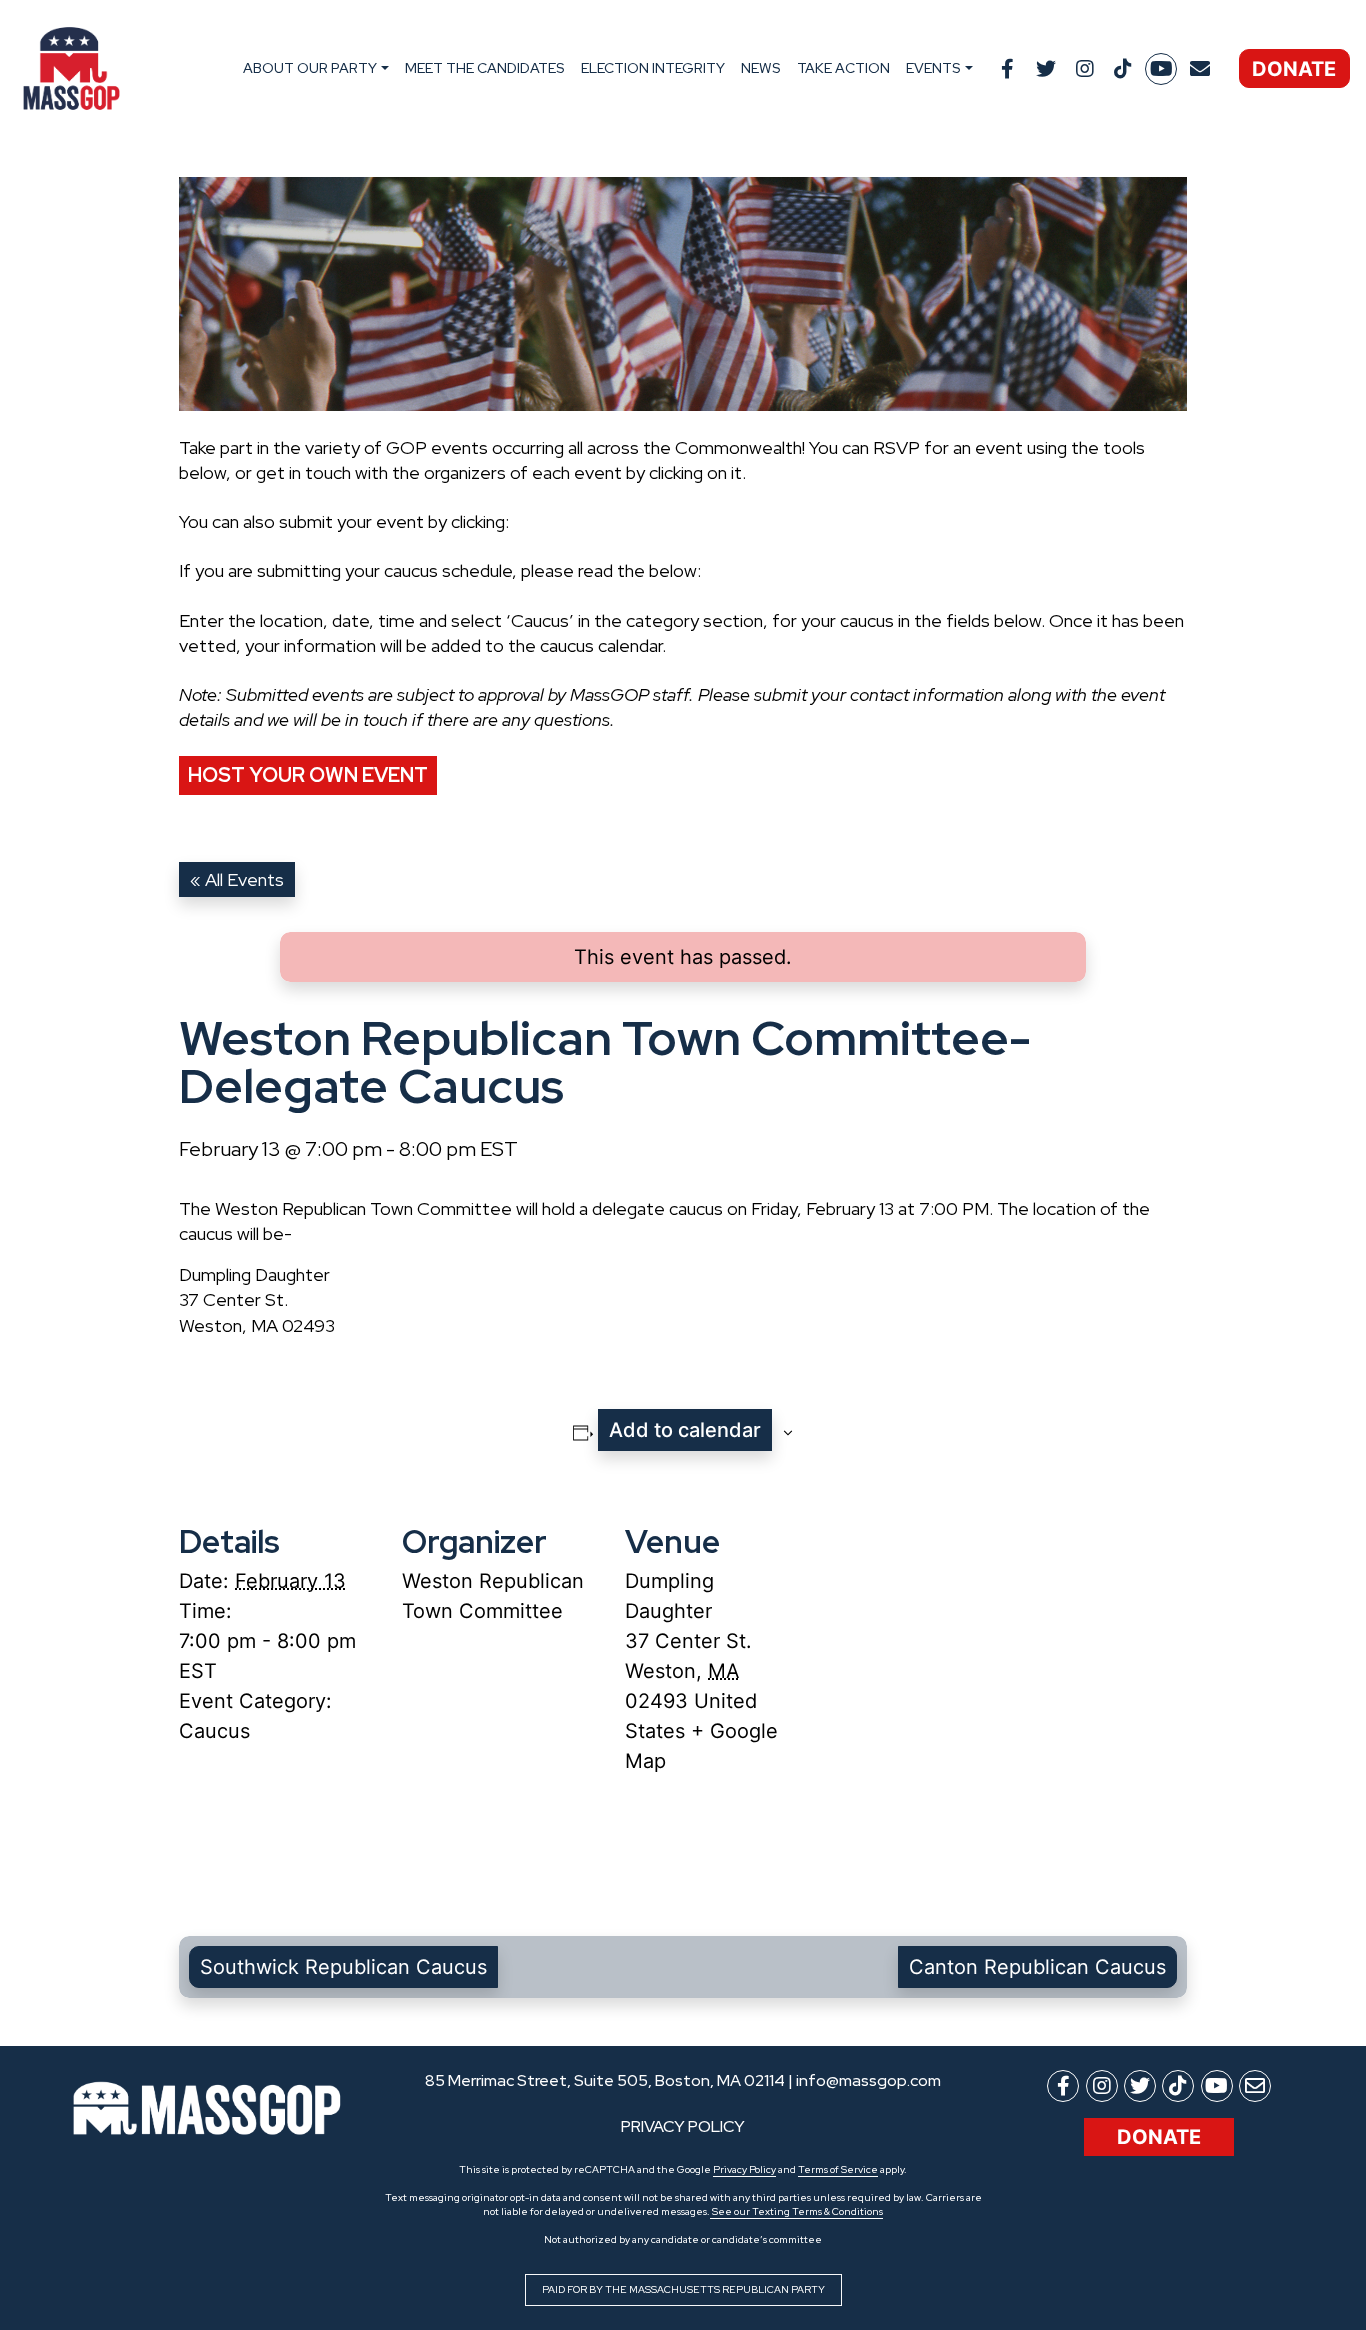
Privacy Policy (744, 2169)
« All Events (237, 879)
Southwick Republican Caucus (343, 1967)
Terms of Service (838, 2169)
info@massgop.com (868, 2080)
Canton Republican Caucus (1037, 1967)
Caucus (214, 1731)
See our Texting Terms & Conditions (796, 2211)
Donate (1294, 69)
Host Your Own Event (308, 775)
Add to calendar (685, 1430)
